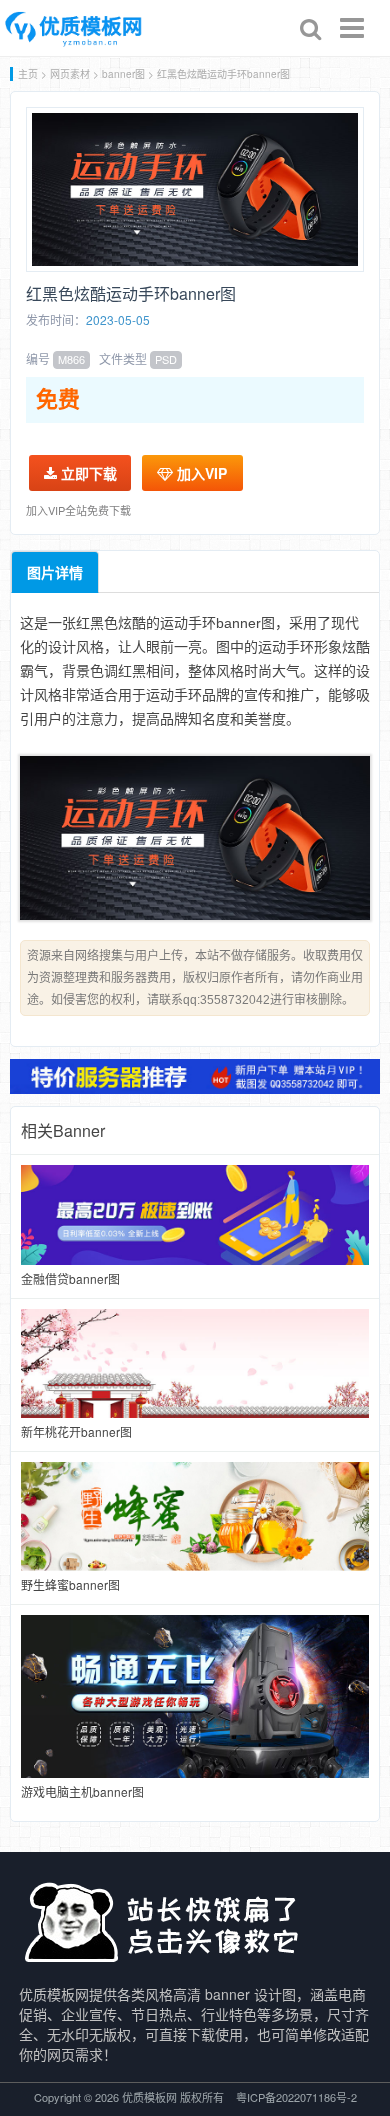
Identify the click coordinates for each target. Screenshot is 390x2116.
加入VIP (200, 473)
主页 (28, 74)
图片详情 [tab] (55, 572)
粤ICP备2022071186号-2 (296, 2097)
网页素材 (70, 74)
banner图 (123, 74)
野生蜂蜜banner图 (70, 1584)
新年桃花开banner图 (76, 1431)
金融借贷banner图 (70, 1278)
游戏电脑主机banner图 (82, 1791)
